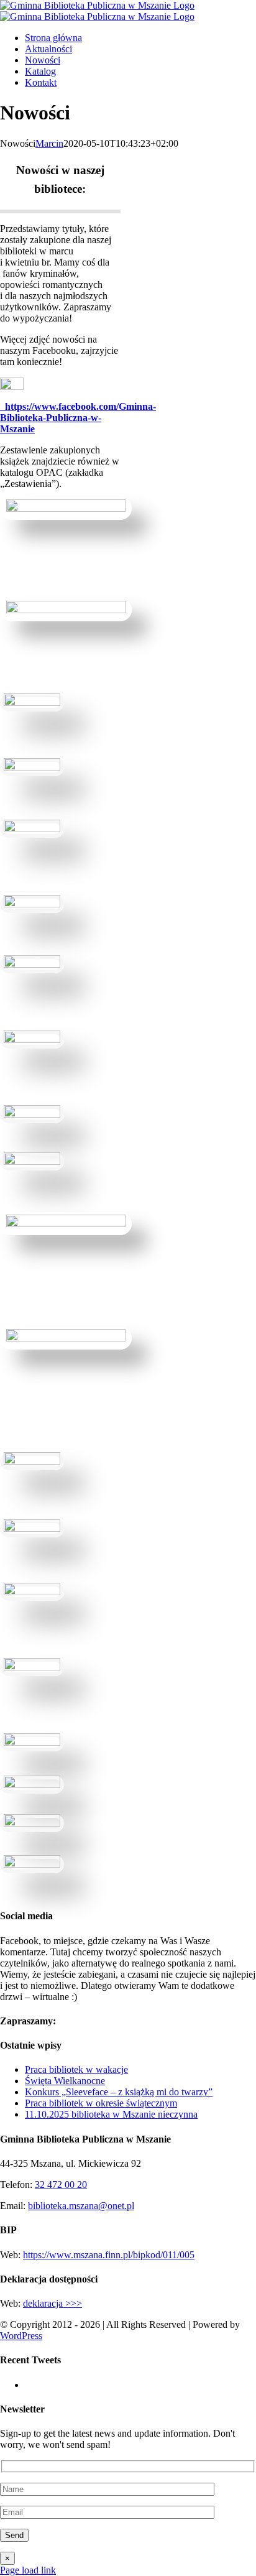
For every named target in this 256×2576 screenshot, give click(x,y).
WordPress (21, 2336)
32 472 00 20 (61, 2185)
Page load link (28, 2570)
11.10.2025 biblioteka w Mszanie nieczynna (111, 2114)
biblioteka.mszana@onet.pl (81, 2206)
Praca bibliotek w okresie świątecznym (101, 2103)
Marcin (49, 143)
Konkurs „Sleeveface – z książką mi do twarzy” (119, 2092)
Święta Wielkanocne (65, 2081)
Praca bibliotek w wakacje (76, 2069)
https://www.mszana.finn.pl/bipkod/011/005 (109, 2255)
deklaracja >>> (53, 2303)
